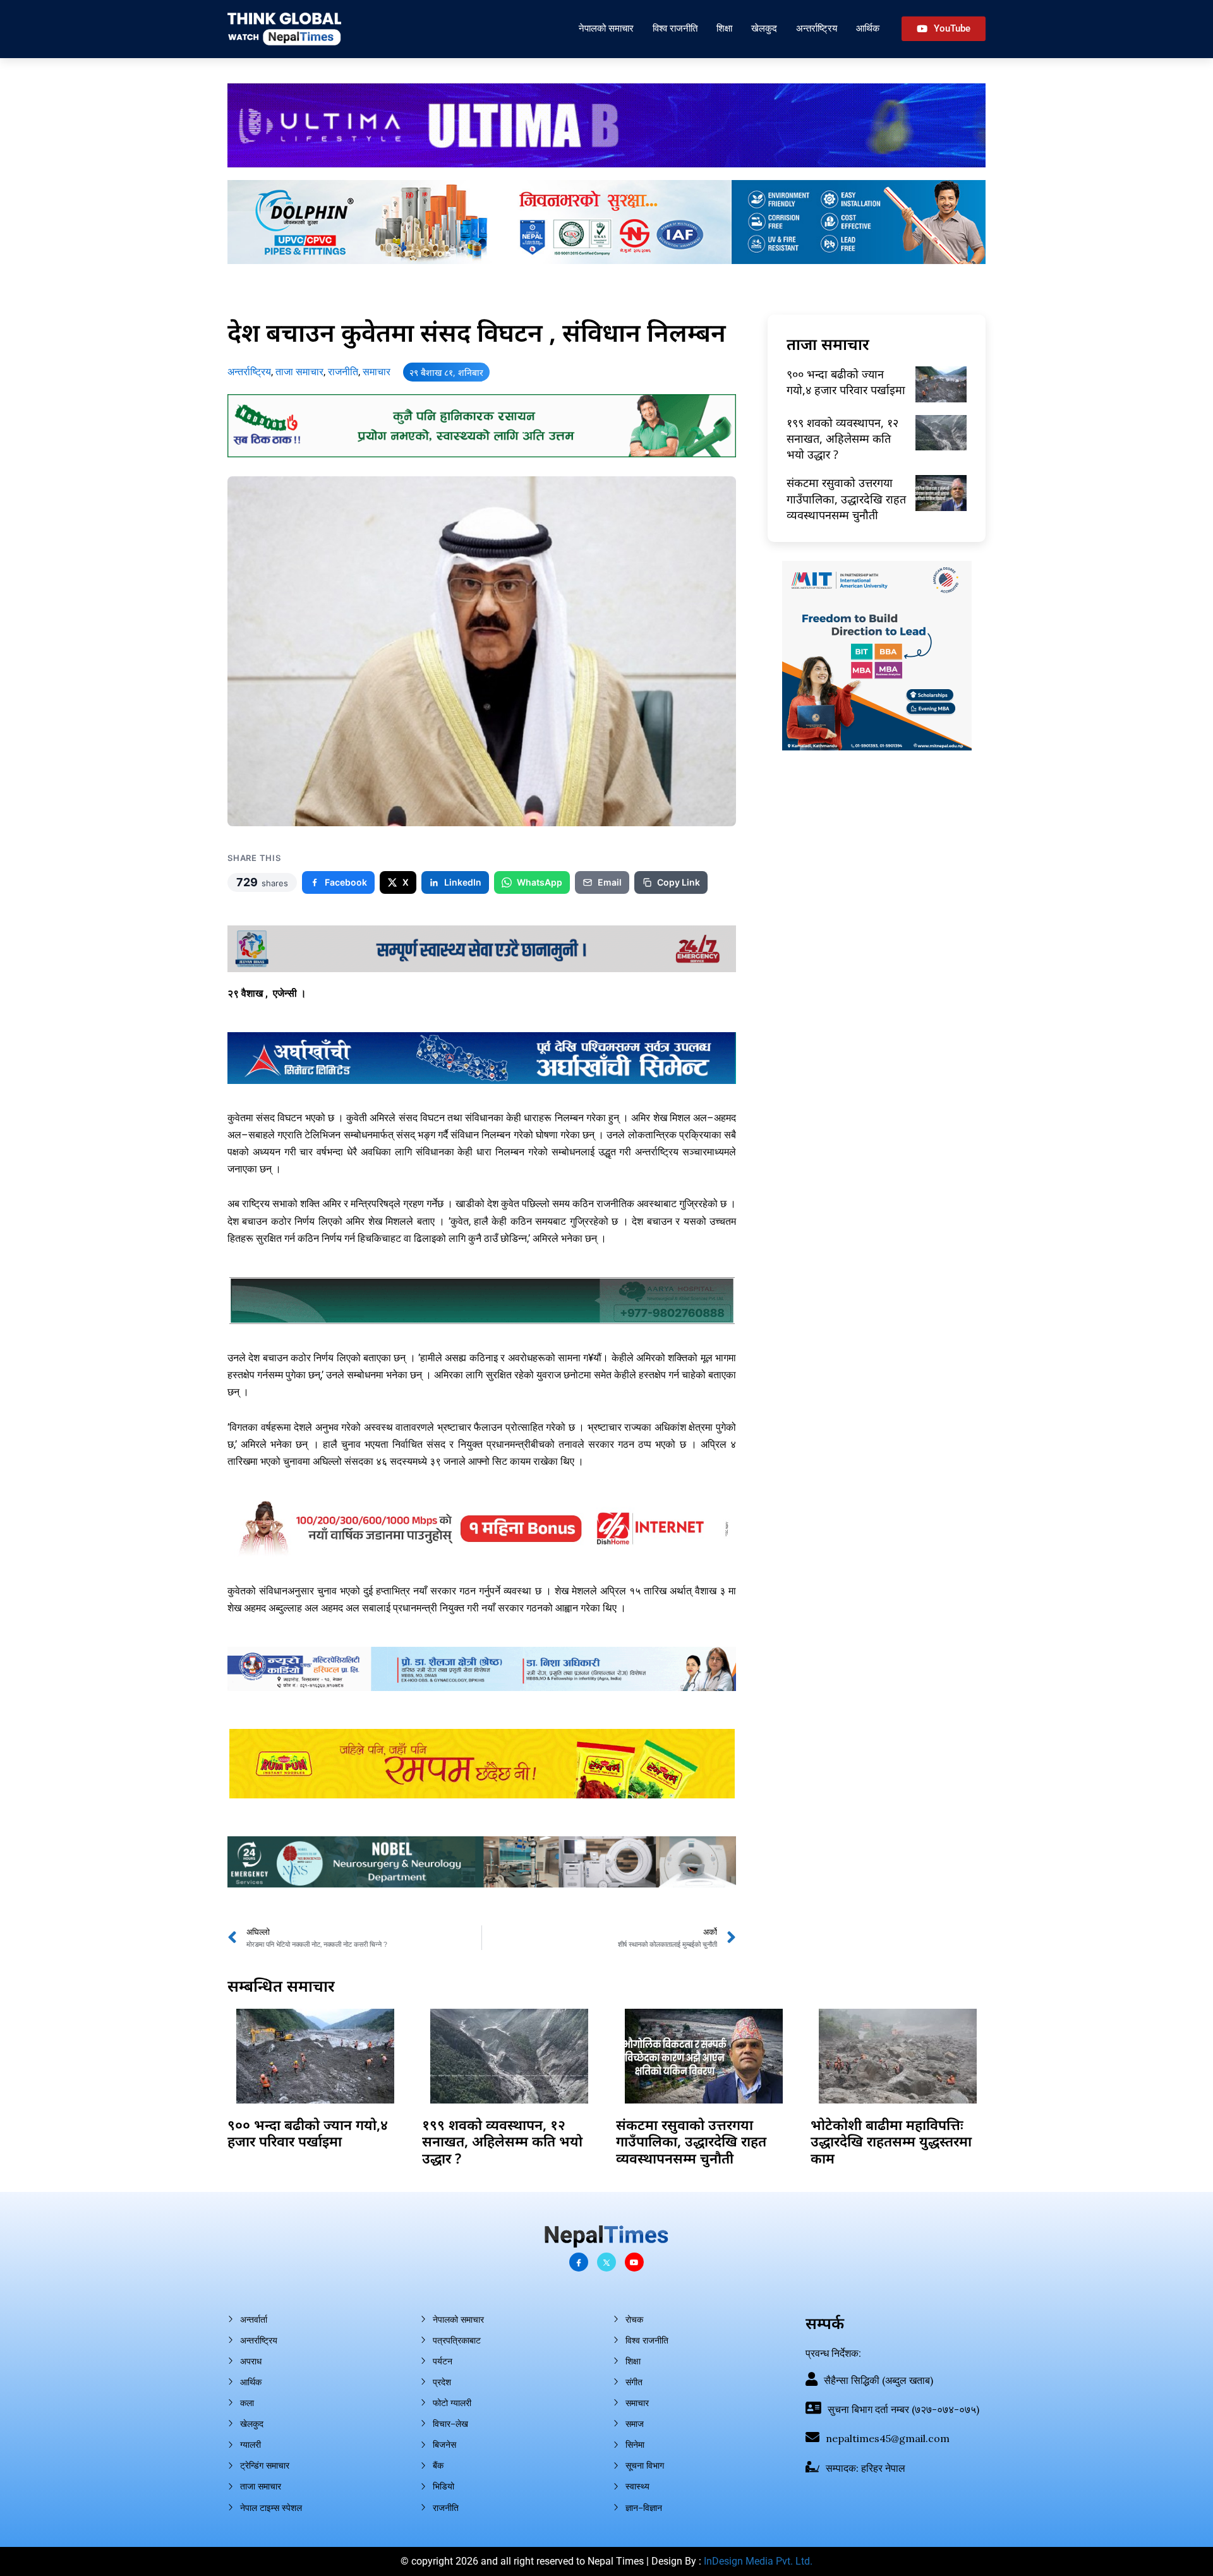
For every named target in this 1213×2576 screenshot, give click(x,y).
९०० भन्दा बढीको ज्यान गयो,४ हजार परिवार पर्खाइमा (846, 382)
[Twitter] (606, 2262)
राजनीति (343, 372)
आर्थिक (868, 28)
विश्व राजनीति (675, 28)
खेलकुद (764, 28)
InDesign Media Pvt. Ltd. (758, 2561)
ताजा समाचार (299, 372)
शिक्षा (724, 28)
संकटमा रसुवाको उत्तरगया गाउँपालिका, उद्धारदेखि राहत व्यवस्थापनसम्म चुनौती (846, 498)
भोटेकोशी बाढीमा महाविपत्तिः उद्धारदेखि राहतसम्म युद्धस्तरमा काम (891, 2141)
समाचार (377, 372)
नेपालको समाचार (606, 28)
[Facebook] (579, 2262)
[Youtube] (634, 2262)
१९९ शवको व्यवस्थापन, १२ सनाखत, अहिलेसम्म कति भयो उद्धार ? (842, 438)
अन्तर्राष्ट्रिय (817, 28)
